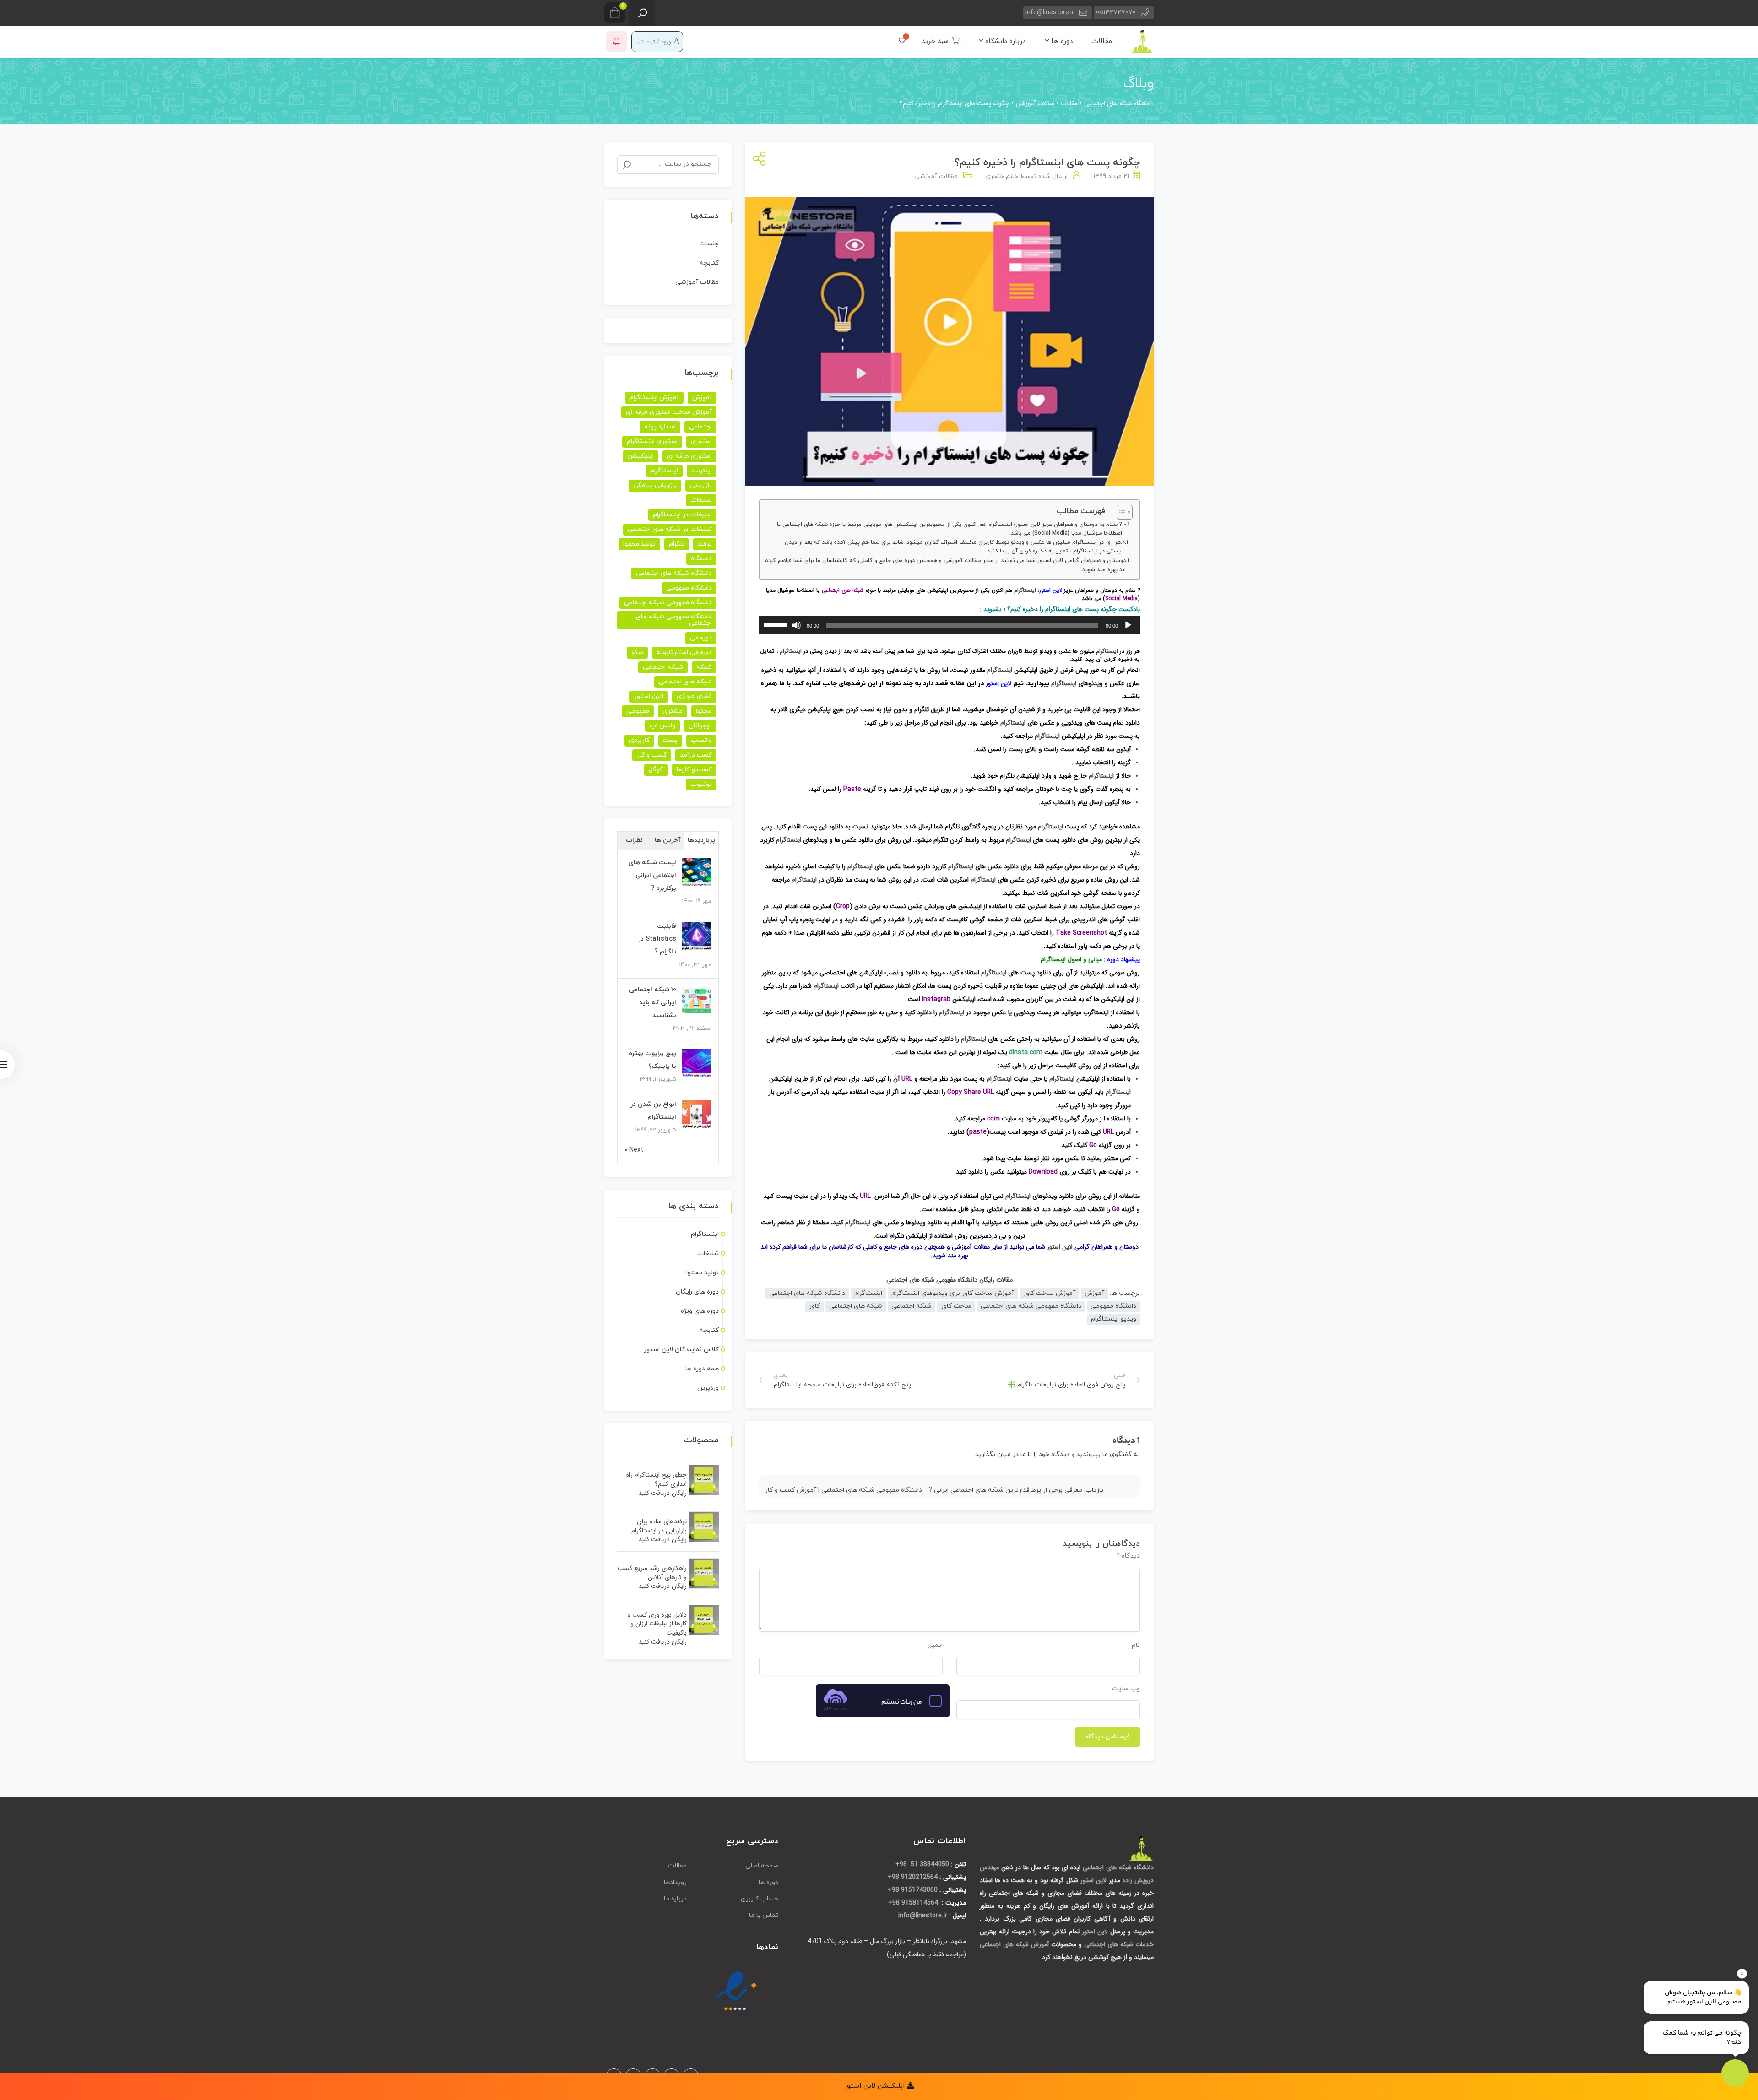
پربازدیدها (701, 840)
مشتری (673, 711)
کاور (814, 1306)
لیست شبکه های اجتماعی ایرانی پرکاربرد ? (652, 875)
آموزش (1094, 1293)
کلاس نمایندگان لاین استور (681, 1350)
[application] (950, 625)
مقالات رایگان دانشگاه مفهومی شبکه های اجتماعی (950, 1280)
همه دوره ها (702, 1369)
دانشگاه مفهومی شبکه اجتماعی (668, 603)
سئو (637, 652)
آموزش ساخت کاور (1049, 1293)
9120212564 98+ (913, 1877)
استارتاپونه (660, 427)
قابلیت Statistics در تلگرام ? (657, 939)
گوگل (656, 770)
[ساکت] (797, 625)
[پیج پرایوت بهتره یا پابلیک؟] (697, 1064)
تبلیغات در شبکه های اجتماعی (670, 529)
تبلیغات (701, 500)
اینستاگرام (1025, 590)
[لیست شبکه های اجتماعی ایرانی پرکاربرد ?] (697, 873)
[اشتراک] (757, 160)
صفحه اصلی (762, 1866)
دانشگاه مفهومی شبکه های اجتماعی (1031, 1306)
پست (670, 740)
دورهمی (701, 638)
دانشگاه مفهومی (1113, 1306)
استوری (701, 441)
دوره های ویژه (700, 1311)
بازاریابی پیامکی (655, 485)
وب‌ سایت (1126, 1689)
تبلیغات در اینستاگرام (682, 515)
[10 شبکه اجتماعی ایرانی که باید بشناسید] (697, 1000)
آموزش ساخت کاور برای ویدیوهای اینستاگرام (953, 1293)
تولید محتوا (639, 544)
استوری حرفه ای (689, 456)
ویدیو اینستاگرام (1114, 1319)
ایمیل (935, 1645)
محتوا (704, 711)
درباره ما (675, 1899)
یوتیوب (701, 784)
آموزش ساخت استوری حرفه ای (669, 412)
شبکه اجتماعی (912, 1306)
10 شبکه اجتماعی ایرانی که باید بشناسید (653, 1003)
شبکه (704, 667)
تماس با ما (764, 1915)
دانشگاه (701, 559)
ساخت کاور (956, 1306)
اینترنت (702, 471)
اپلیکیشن (640, 456)
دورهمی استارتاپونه (684, 652)
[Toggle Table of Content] (1120, 512)
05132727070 (1116, 13)
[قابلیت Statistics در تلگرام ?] (697, 936)
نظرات (634, 840)
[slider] (776, 624)
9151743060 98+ (913, 1890)
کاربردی (639, 740)
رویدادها (675, 1882)
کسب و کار (652, 755)
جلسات (709, 244)
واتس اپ (662, 726)
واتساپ (701, 740)
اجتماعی (700, 427)
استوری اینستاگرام (652, 441)
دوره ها (1061, 41)
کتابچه (709, 263)
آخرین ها (668, 840)
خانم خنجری (1002, 176)
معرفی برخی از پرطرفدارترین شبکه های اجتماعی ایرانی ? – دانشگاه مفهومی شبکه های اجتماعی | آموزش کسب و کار (924, 1490)
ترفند (705, 544)
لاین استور (1051, 590)
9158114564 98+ (914, 1903)
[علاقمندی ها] (902, 41)
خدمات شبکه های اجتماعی (1119, 1944)
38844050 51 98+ (922, 1864)
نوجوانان (700, 726)
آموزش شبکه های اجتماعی (1014, 1944)
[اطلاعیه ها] (617, 42)
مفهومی (638, 711)
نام (1136, 1645)
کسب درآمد (696, 755)
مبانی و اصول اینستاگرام (1071, 959)
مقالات (1102, 41)
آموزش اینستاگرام (654, 398)
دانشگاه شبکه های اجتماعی (807, 1293)
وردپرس (708, 1388)
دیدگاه (1128, 1556)
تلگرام (677, 544)
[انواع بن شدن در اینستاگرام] (697, 1114)
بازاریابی (701, 485)
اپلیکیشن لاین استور (876, 2086)
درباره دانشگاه (1004, 41)
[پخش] (1128, 625)
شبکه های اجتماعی (843, 590)
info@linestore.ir (1050, 13)
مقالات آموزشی (936, 176)
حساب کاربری (760, 1899)
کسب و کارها (694, 770)
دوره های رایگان (697, 1292)
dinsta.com (1026, 1052)
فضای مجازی (694, 696)
